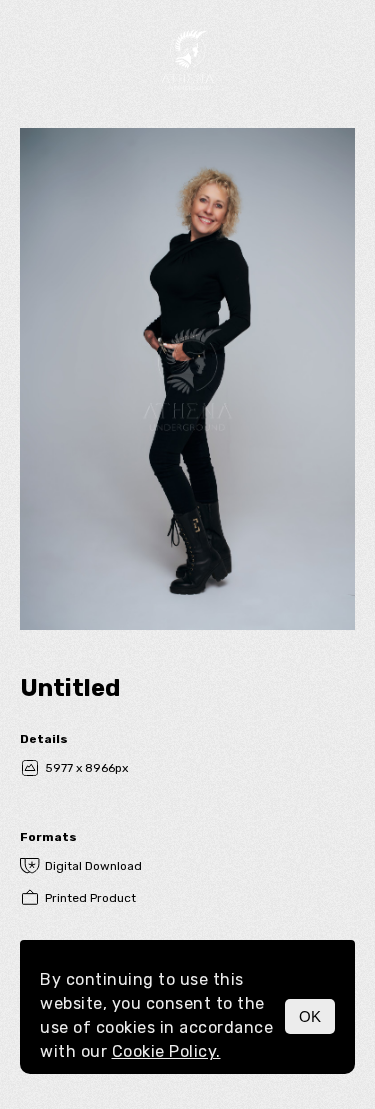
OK (310, 1016)
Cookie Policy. (166, 1051)
